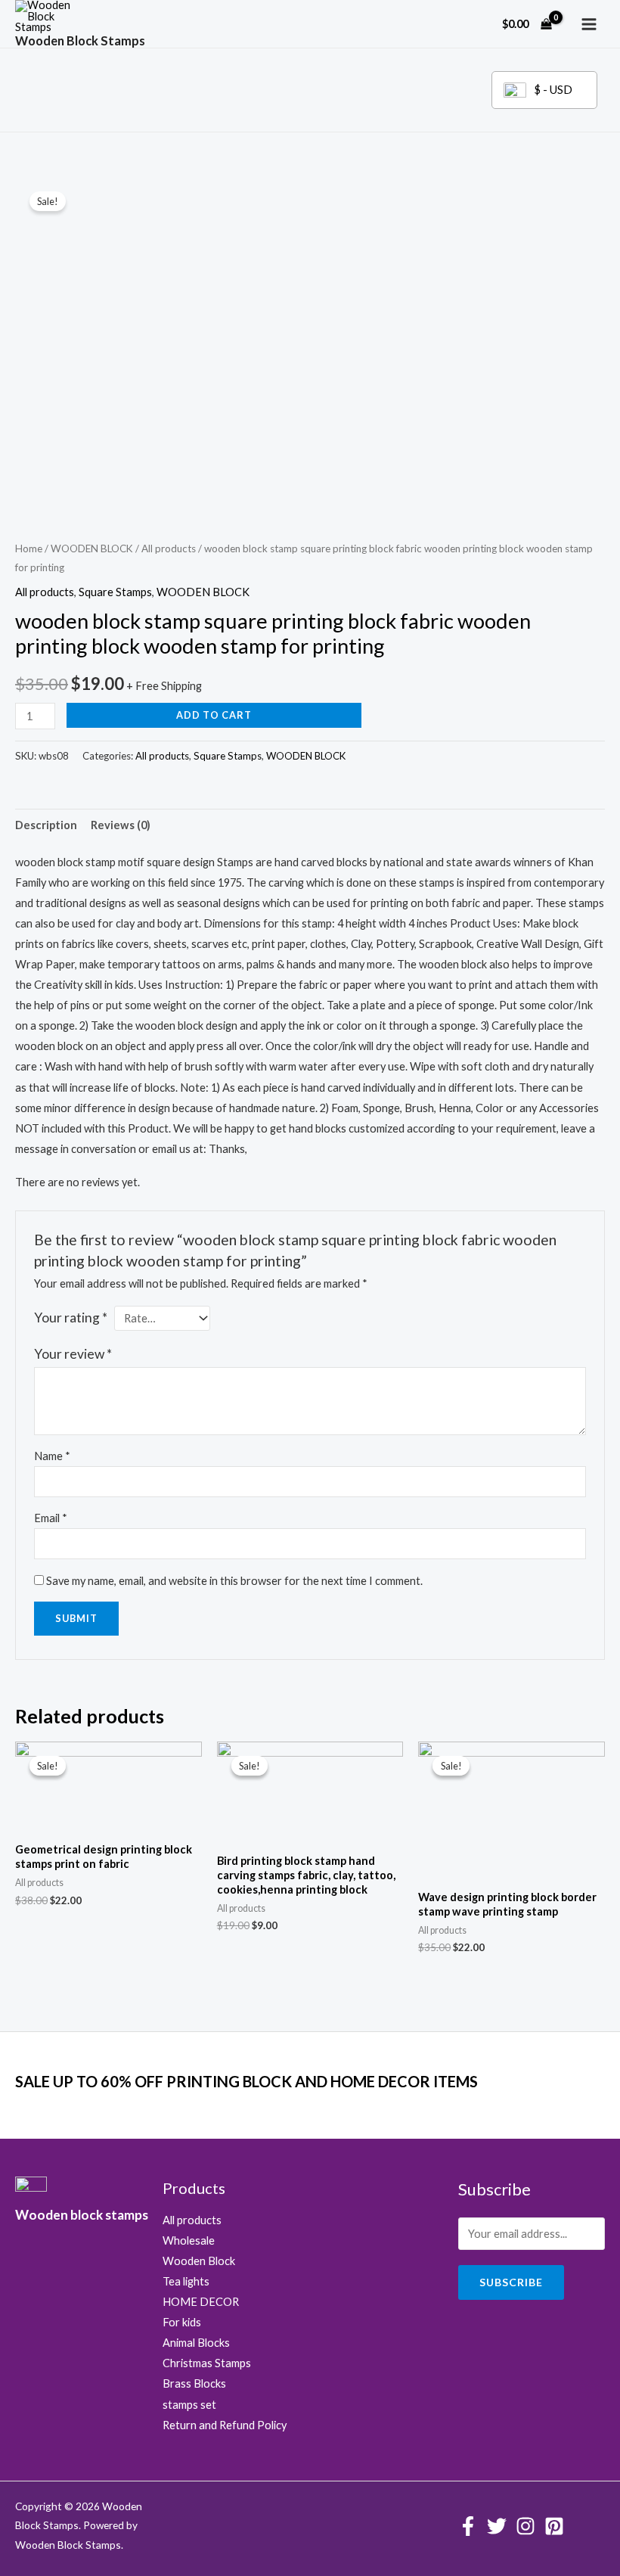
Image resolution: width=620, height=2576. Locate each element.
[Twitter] (497, 2526)
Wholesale (189, 2240)
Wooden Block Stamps (80, 40)
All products (169, 548)
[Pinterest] (554, 2526)
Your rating (71, 1318)
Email (51, 1518)
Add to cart (214, 715)
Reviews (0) (121, 825)
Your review (73, 1354)
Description (46, 825)
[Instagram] (525, 2526)
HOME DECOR (201, 2302)
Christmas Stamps (207, 2363)
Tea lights (186, 2281)
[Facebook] (468, 2526)
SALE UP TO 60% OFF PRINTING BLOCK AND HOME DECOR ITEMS (246, 2081)
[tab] (46, 825)
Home (29, 548)
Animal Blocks (196, 2343)
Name (52, 1456)
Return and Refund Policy (225, 2425)
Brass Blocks (194, 2383)
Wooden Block (199, 2261)
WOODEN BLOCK (92, 548)
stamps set (189, 2405)
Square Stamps (115, 592)
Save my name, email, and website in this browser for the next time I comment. (234, 1581)
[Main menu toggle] (589, 24)
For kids (182, 2322)
